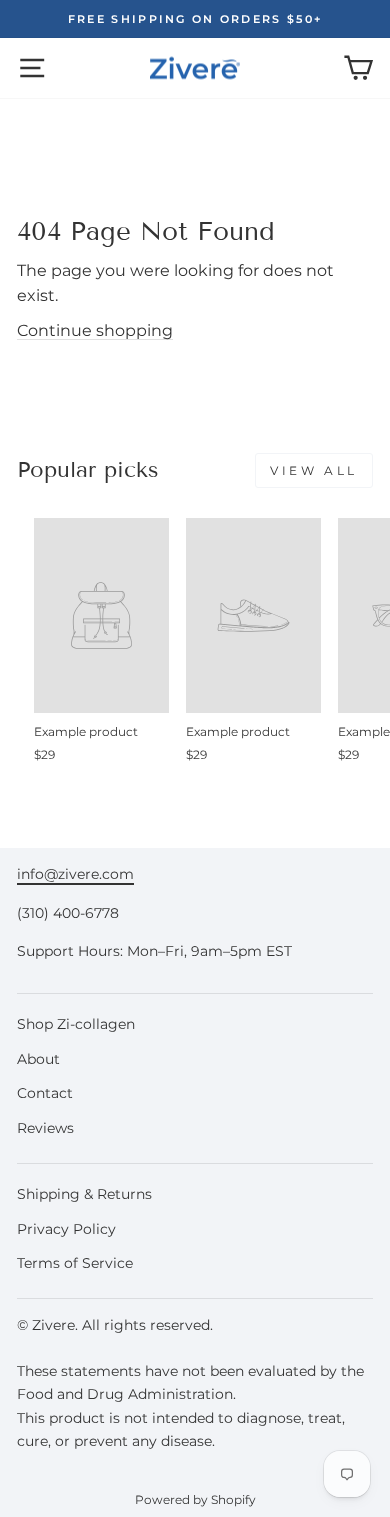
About (38, 1059)
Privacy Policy (66, 1229)
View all (314, 470)
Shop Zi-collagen (76, 1024)
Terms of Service (75, 1263)
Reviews (45, 1128)
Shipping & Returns (84, 1194)
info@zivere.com (75, 874)
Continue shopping (95, 330)
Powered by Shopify (195, 1499)
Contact (45, 1093)
